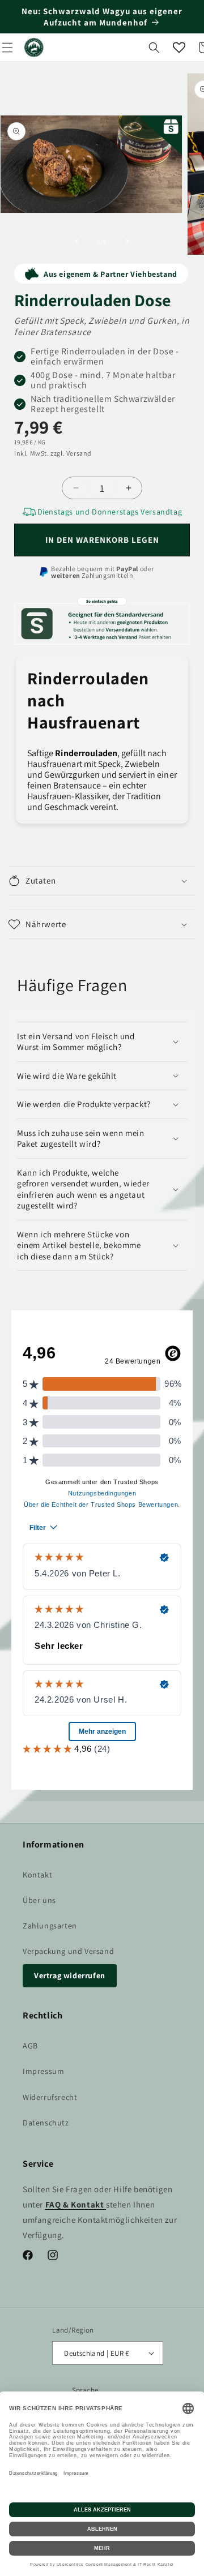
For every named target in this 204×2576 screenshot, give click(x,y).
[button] (154, 48)
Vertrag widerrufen (70, 1975)
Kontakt (37, 1875)
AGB (30, 2046)
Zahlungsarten (50, 1926)
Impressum (43, 2071)
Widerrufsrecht (50, 2097)
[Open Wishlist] (179, 48)
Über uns (39, 1900)
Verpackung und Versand (68, 1951)
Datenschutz (46, 2123)
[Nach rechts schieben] (127, 241)
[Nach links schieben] (77, 241)
